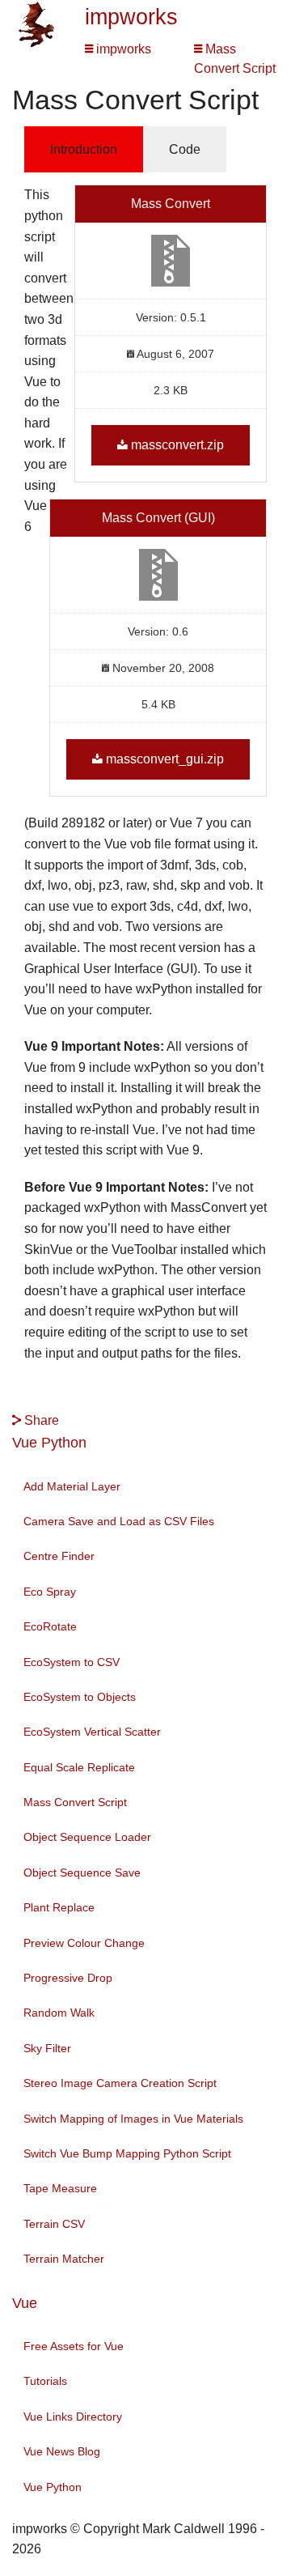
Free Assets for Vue (74, 2346)
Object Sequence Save (82, 1872)
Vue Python (49, 1443)
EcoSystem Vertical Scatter (92, 1732)
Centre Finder (59, 1556)
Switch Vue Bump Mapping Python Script (127, 2153)
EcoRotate (50, 1626)
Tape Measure (60, 2188)
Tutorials (45, 2381)
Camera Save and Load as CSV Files (119, 1521)
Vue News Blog (62, 2451)
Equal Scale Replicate (79, 1767)
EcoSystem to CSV (72, 1662)
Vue (25, 2303)
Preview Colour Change (84, 1943)
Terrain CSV (54, 2224)
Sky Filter (47, 2048)
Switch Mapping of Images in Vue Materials (133, 2119)
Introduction (84, 149)
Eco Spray (50, 1592)
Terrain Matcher (64, 2259)
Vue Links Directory (73, 2417)
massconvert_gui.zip (165, 759)
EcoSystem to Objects (80, 1697)
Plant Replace (59, 1907)
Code (185, 149)
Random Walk (59, 2013)
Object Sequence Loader (87, 1837)
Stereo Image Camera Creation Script (120, 2083)
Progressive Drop (68, 1978)
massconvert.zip (177, 445)
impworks (131, 17)
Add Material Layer (72, 1486)
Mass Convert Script (75, 1802)
